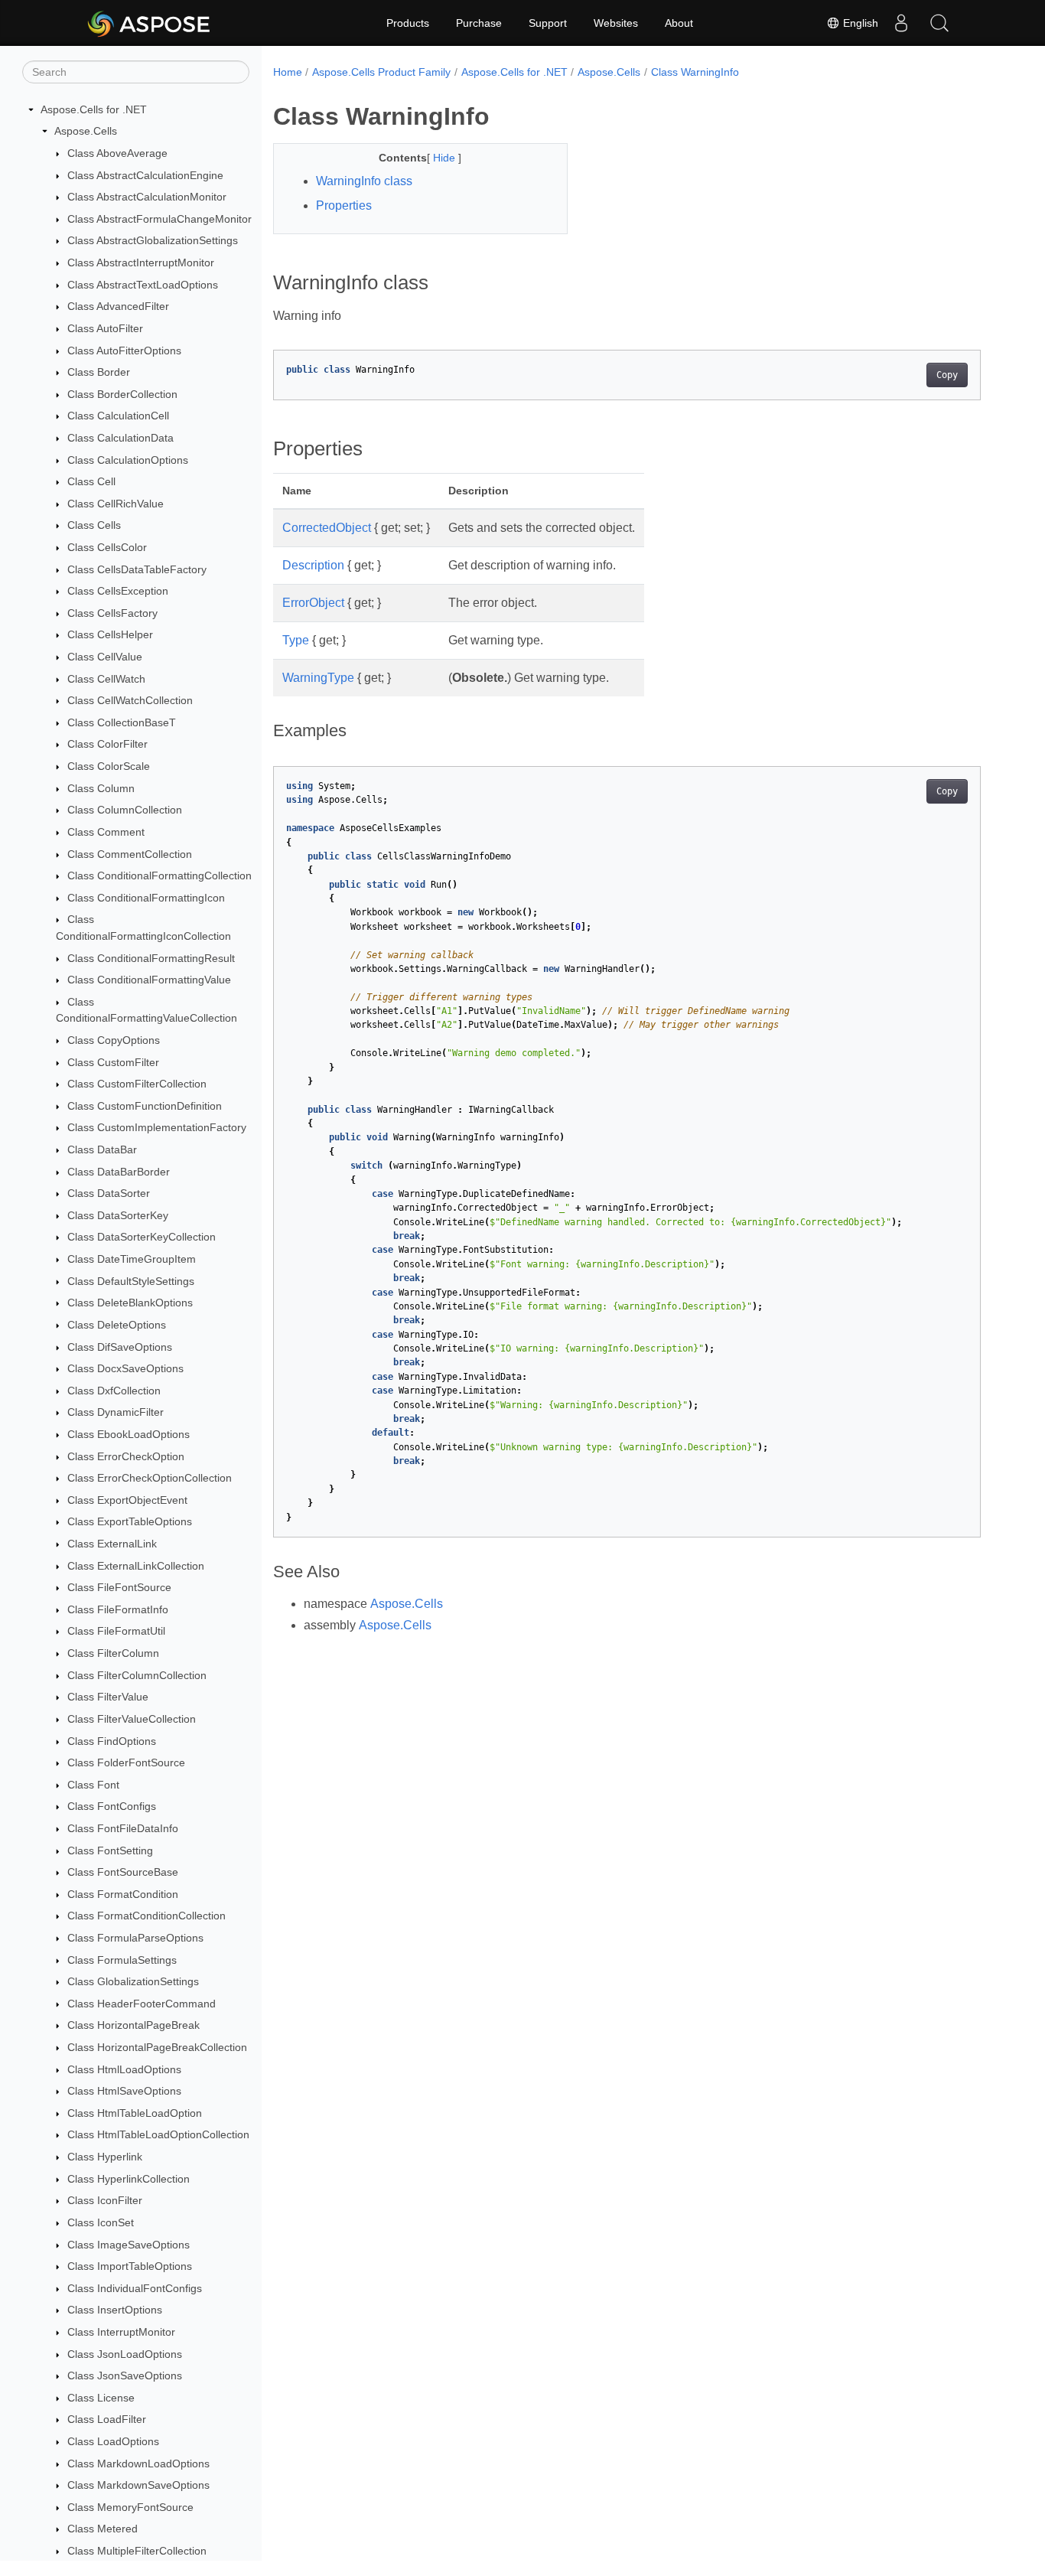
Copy (947, 375)
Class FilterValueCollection (132, 1719)
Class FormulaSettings (122, 1960)
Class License (101, 2398)
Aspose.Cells (86, 132)
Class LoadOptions (113, 2441)
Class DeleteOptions (117, 1325)
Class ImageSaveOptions (129, 2245)
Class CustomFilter (113, 1062)
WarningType (318, 678)
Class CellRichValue (116, 504)
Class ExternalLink (112, 1544)
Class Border (99, 372)
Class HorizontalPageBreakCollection (157, 2047)
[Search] (939, 23)
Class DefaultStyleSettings (131, 1281)
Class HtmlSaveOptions (124, 2091)
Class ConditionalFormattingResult (151, 958)
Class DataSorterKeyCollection (142, 1237)
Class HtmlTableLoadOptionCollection (158, 2135)
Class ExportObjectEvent (127, 1500)
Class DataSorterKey (118, 1215)
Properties (344, 205)
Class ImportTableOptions (130, 2266)
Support (548, 23)
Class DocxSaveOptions (125, 1368)
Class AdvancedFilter (118, 306)
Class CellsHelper (110, 635)
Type (296, 640)
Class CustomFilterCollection (137, 1084)
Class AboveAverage (117, 153)
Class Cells (94, 526)
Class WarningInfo (695, 72)
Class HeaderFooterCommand (142, 2004)
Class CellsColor (107, 547)
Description (313, 565)
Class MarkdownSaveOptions (138, 2485)
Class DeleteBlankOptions (130, 1303)
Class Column (101, 788)
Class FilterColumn (113, 1653)
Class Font (93, 1785)
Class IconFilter (105, 2201)
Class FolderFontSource (126, 1762)
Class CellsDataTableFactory (137, 569)
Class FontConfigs (112, 1807)
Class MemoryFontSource (130, 2507)
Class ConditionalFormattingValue (149, 980)
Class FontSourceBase (123, 1872)
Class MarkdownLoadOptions (138, 2464)
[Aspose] (150, 23)
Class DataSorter (109, 1193)
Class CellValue (105, 657)
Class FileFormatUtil (116, 1632)
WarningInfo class (364, 181)
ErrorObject (313, 603)
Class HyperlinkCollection (129, 2179)
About (679, 23)
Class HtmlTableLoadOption (135, 2113)
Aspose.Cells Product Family (381, 72)
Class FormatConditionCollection (146, 1916)
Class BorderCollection (122, 394)
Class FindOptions (112, 1741)
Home (288, 72)
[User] (901, 23)
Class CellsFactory (112, 613)
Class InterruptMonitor (121, 2332)
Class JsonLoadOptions (125, 2354)
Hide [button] (446, 158)
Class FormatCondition (123, 1894)
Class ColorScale (109, 766)
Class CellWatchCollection (130, 700)
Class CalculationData (120, 438)
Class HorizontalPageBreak (133, 2026)
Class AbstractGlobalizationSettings (153, 241)
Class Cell (91, 481)
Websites (616, 23)
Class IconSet (101, 2222)
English (859, 23)
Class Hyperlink (105, 2157)
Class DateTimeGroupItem (132, 1259)
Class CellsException (118, 591)
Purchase (479, 23)
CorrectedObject (327, 528)
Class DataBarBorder (119, 1172)
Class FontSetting (110, 1850)
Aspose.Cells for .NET (94, 109)
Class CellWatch (106, 679)
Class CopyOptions (114, 1040)
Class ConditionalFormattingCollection (160, 876)
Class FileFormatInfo (118, 1609)
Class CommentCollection (130, 854)
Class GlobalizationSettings (133, 1981)
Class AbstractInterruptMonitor (141, 262)
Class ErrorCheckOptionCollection (150, 1478)
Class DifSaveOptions (120, 1347)
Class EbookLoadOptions (129, 1434)
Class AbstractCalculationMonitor (147, 197)
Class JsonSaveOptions (125, 2375)
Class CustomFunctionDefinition (145, 1106)
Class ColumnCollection (125, 810)
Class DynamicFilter (116, 1413)
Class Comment (106, 832)
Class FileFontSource (119, 1587)
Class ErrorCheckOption (126, 1456)
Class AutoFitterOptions (124, 351)
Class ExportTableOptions (130, 1522)
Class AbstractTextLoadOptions (143, 285)
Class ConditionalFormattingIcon (146, 898)
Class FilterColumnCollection (137, 1675)
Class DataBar (102, 1149)
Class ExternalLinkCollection (136, 1566)
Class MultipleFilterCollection (137, 2551)
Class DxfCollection (114, 1391)
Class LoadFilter (107, 2420)
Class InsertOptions (115, 2310)
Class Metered (103, 2529)
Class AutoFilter (105, 328)
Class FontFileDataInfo (123, 1828)
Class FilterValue (108, 1697)
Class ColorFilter (107, 745)
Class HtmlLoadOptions (124, 2069)
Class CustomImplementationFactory (157, 1128)
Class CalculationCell (118, 416)
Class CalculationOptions (128, 460)
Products (408, 23)
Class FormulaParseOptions (135, 1938)
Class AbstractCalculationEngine (145, 175)
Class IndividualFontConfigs (135, 2288)
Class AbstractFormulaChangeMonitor (160, 219)
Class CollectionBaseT (122, 722)
